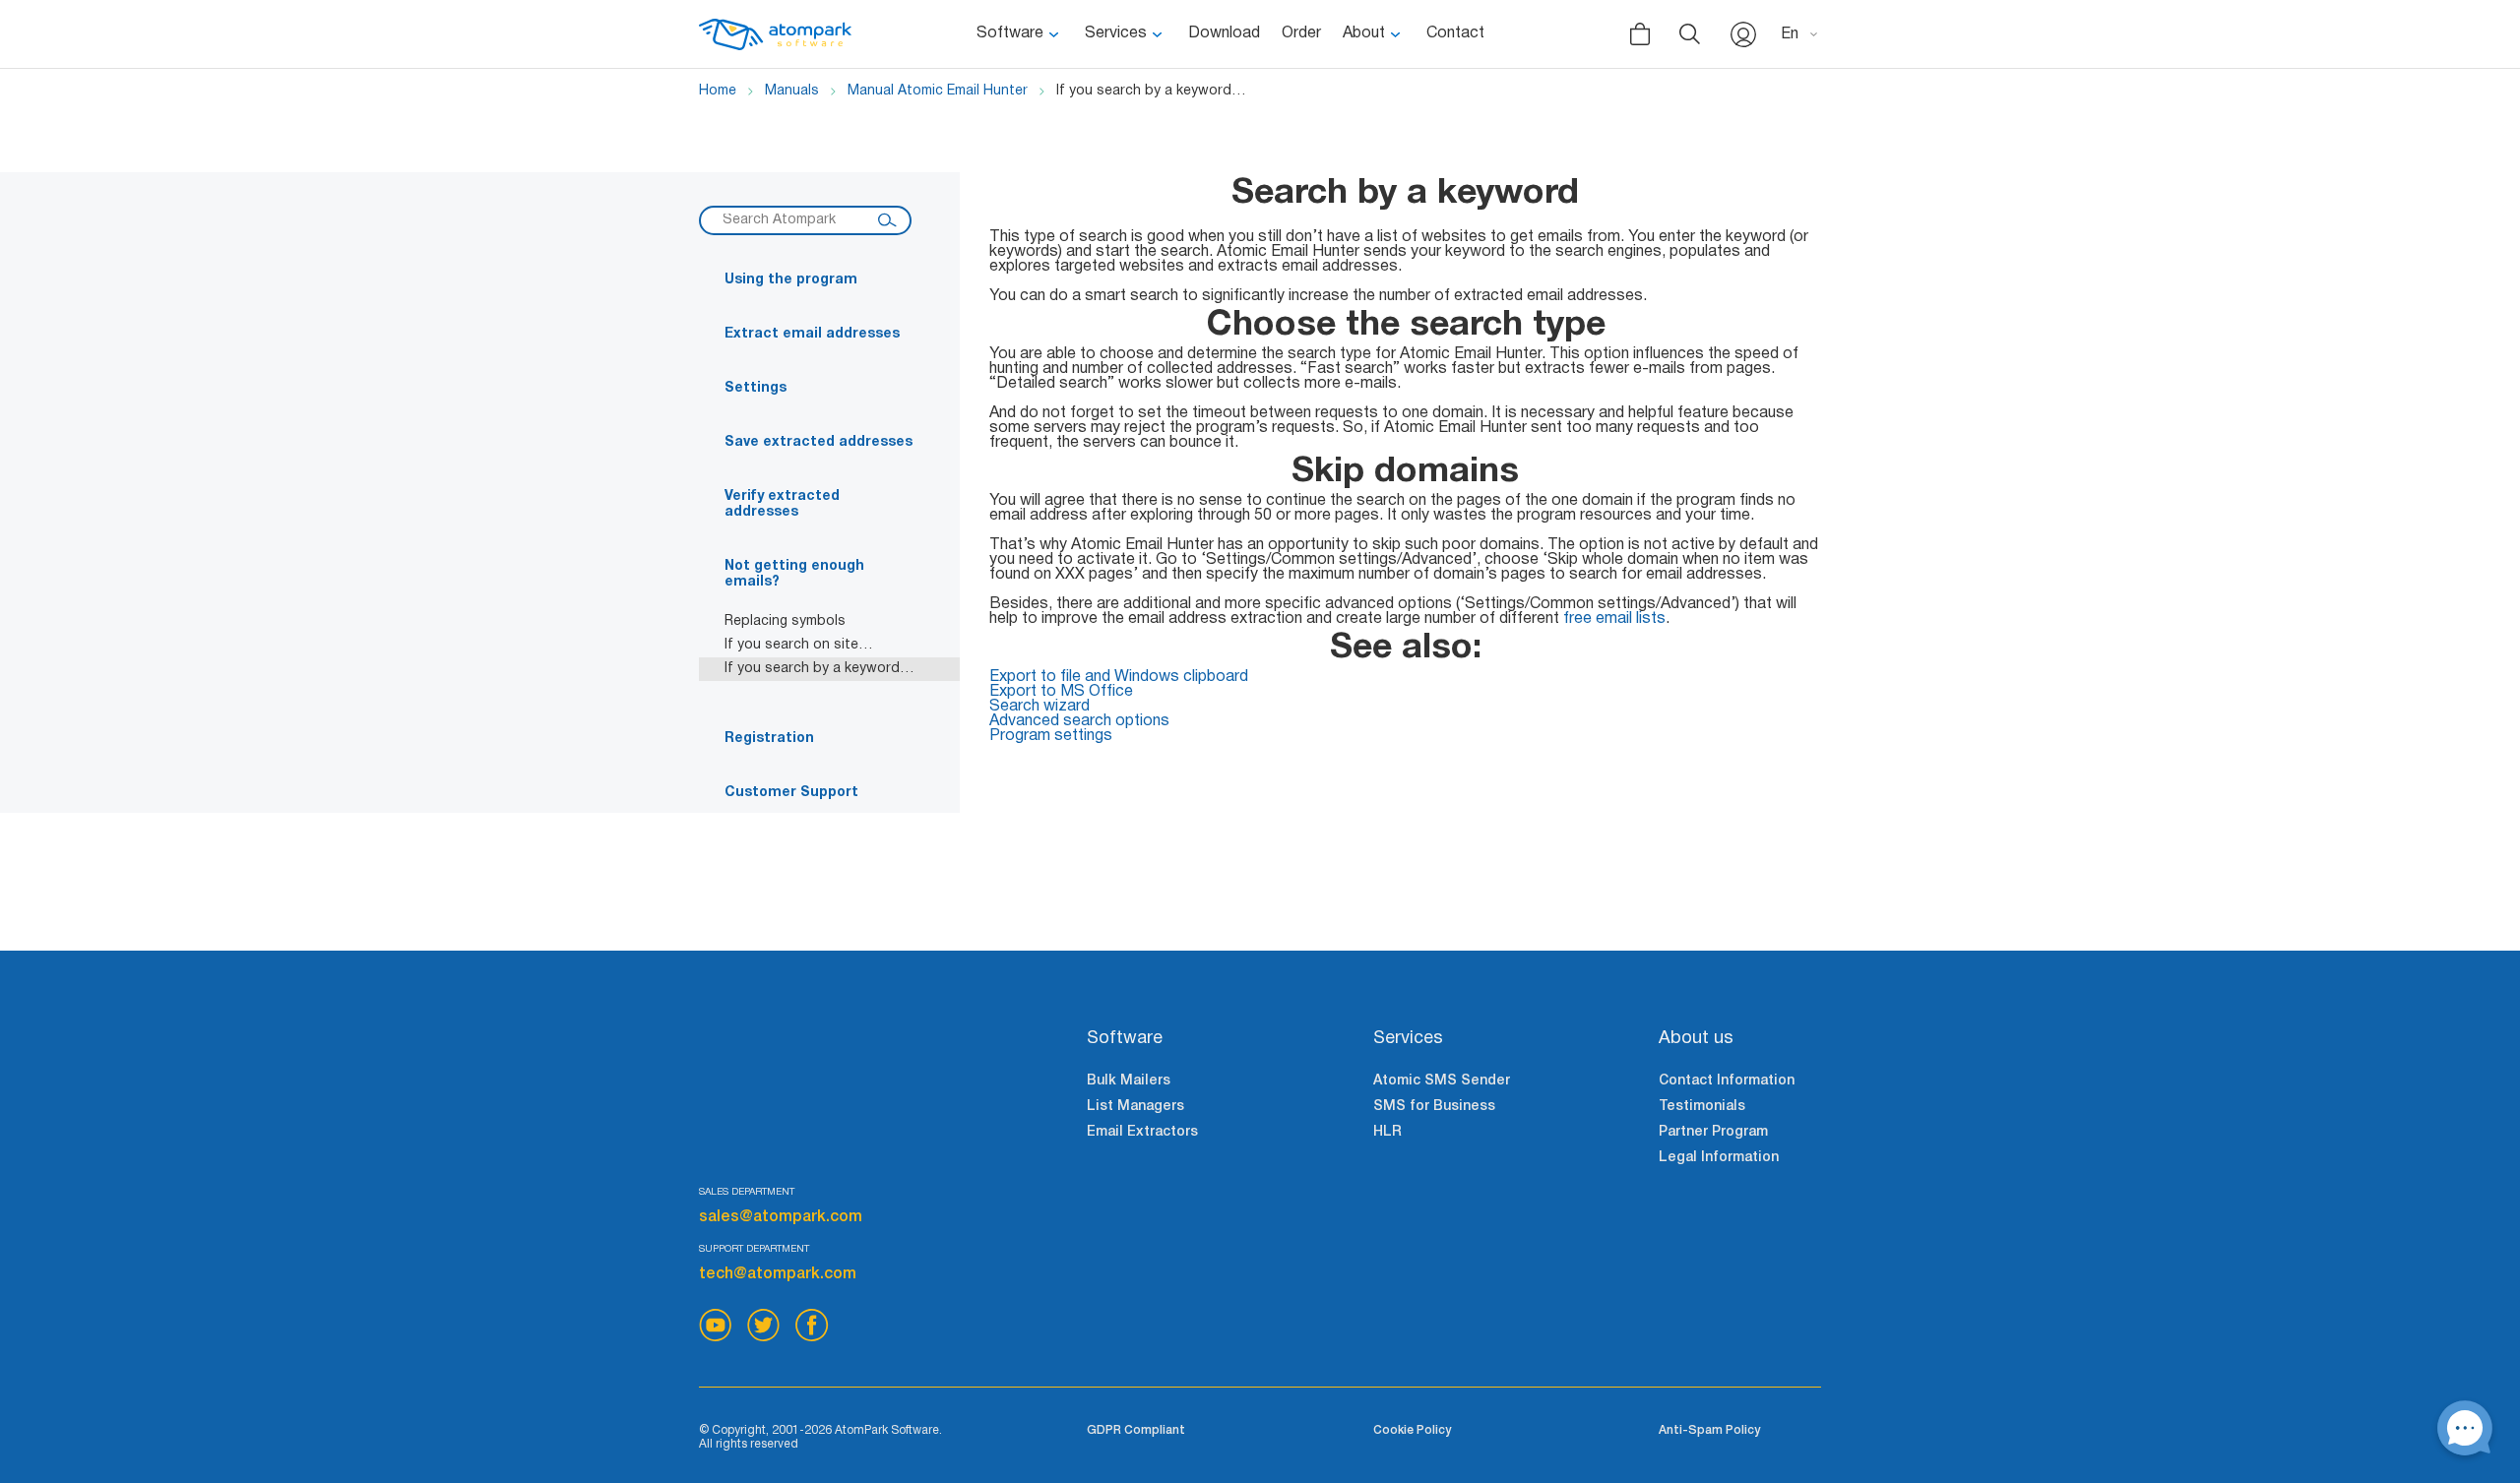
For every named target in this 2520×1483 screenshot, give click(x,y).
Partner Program (1713, 1132)
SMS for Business (1434, 1107)
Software (1010, 33)
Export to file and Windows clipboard (1119, 677)
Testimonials (1702, 1107)
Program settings (1051, 736)
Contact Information (1727, 1081)
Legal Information (1719, 1158)
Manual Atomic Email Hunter (938, 91)
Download (1224, 33)
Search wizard (1039, 707)
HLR (1387, 1132)
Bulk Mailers (1129, 1081)
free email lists (1614, 619)
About (1364, 33)
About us (1696, 1039)
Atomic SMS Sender (1442, 1081)
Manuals (792, 91)
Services (1116, 33)
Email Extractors (1142, 1132)
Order (1301, 33)
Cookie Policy (1412, 1430)
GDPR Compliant (1136, 1430)
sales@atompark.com (781, 1217)
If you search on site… (799, 645)
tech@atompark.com (778, 1274)
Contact (1455, 33)
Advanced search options (1079, 721)
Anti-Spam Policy (1709, 1430)
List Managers (1135, 1107)
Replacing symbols (785, 621)
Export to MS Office (1061, 692)
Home (718, 91)
